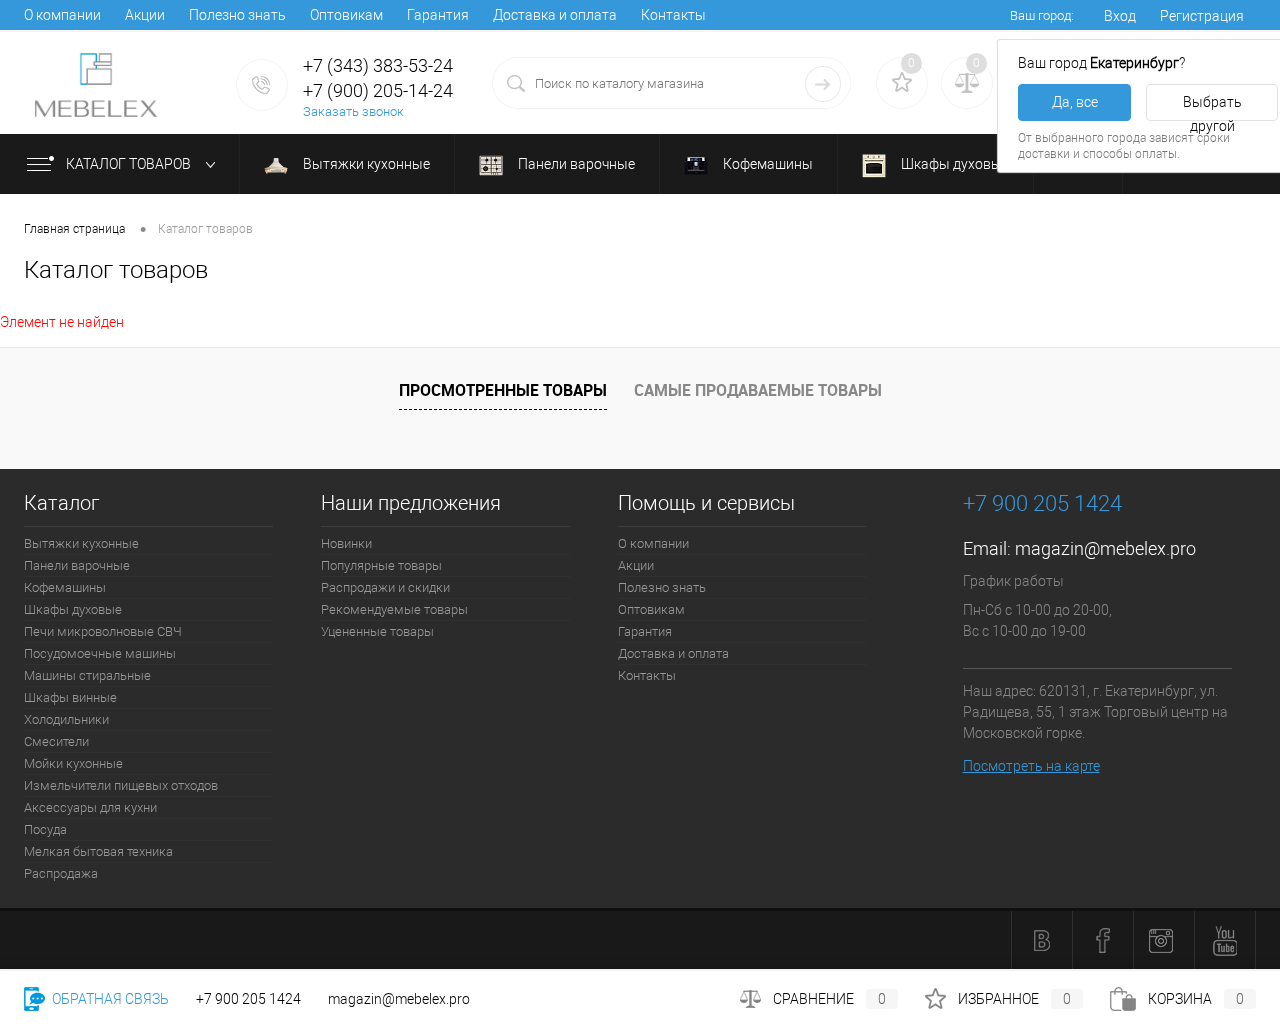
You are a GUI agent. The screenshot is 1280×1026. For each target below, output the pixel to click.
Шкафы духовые (953, 164)
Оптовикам (346, 15)
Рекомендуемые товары (394, 609)
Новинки (346, 543)
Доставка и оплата (555, 15)
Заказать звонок (353, 111)
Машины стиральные (87, 675)
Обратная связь (109, 999)
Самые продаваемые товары (758, 390)
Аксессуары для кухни (90, 807)
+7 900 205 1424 (248, 999)
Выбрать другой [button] (1212, 107)
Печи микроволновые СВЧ (103, 631)
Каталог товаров (130, 164)
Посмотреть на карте (1031, 766)
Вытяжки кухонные (365, 164)
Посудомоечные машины (100, 653)
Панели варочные (575, 164)
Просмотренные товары (503, 390)
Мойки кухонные (73, 763)
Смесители (56, 741)
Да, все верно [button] (1075, 107)
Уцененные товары (377, 631)
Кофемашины (766, 164)
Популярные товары (381, 565)
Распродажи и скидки (385, 587)
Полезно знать (237, 15)
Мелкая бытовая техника (98, 851)
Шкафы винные (70, 697)
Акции (145, 15)
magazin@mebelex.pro (1105, 548)
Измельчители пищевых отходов (121, 785)
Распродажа (61, 873)
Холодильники (66, 719)
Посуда (45, 829)
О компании (62, 15)
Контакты (673, 15)
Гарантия (438, 15)
